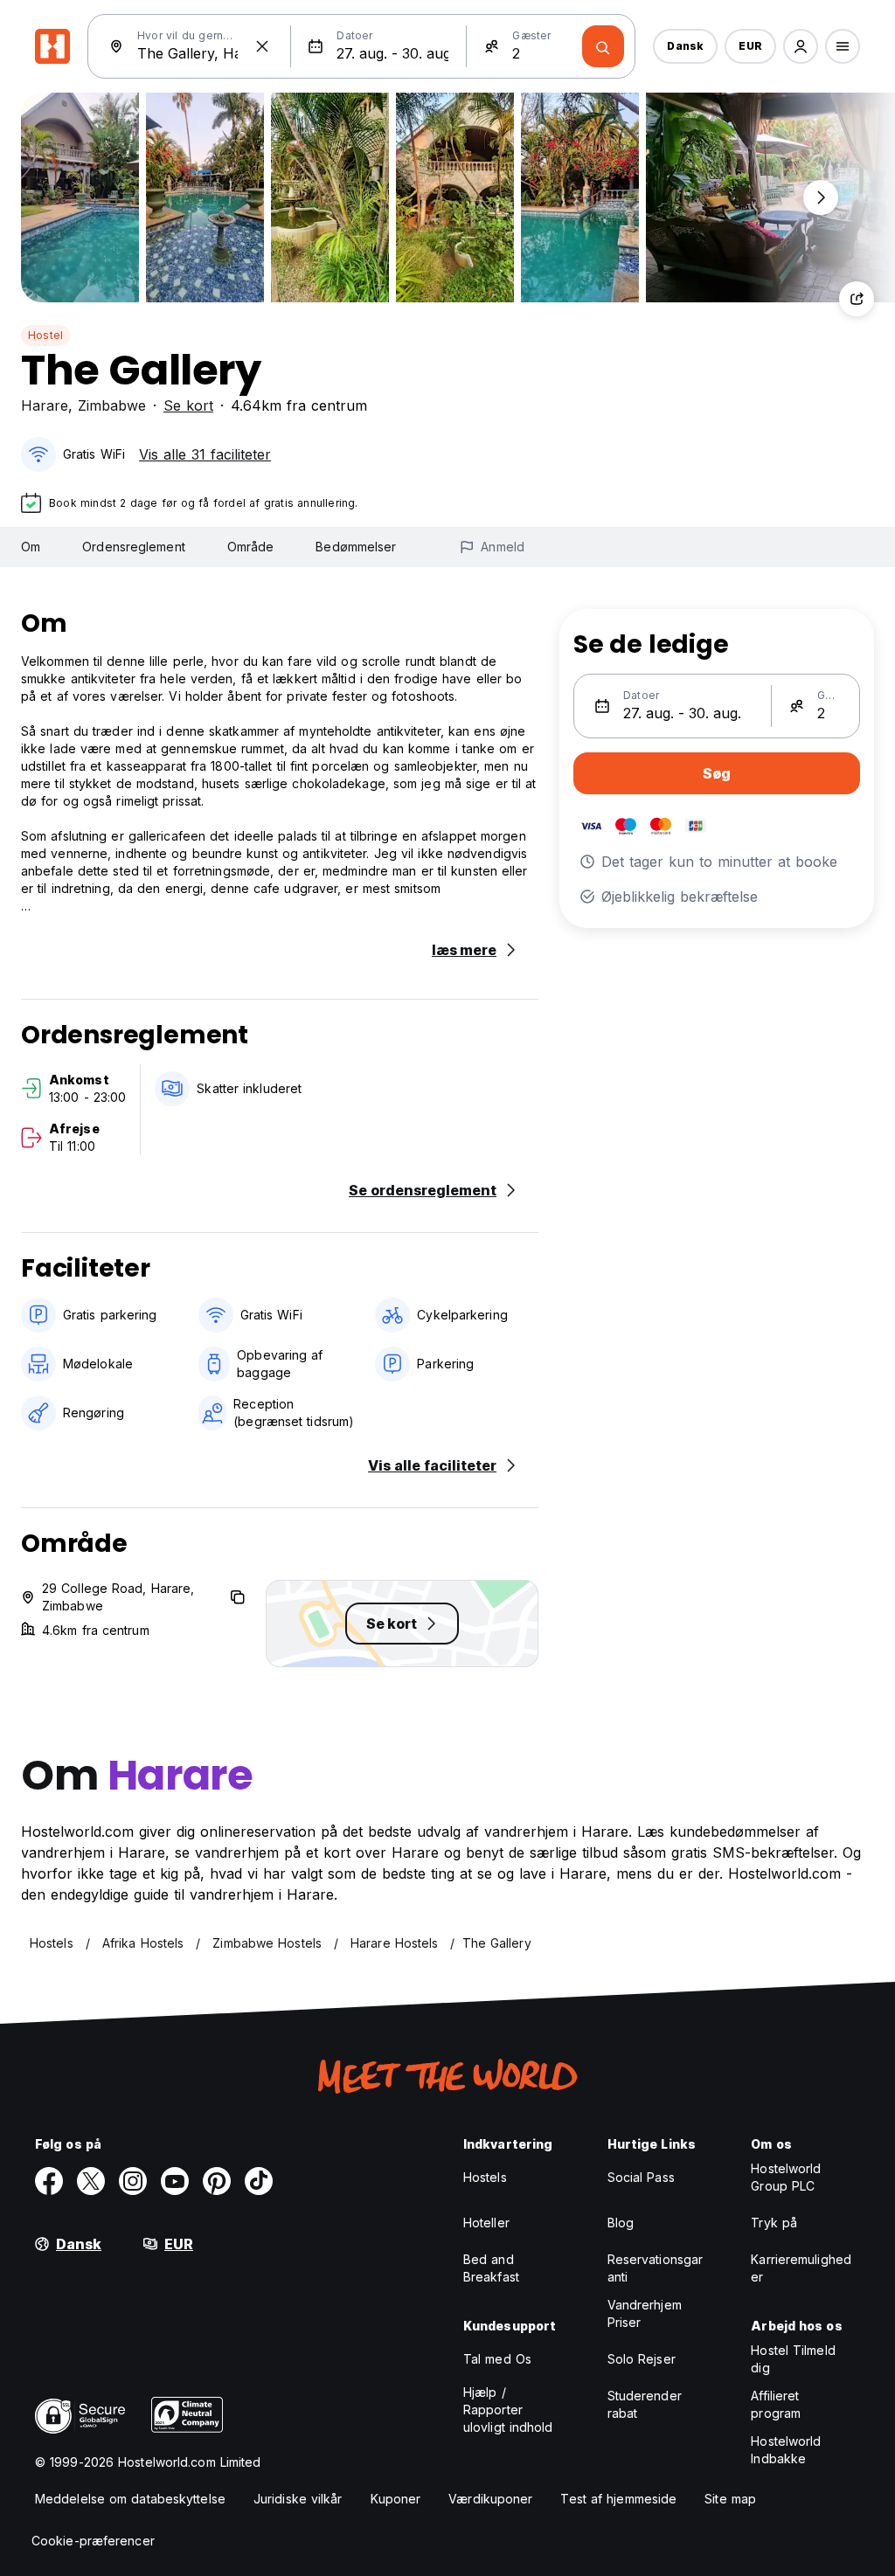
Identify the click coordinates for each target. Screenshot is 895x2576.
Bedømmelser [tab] (356, 547)
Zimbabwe (112, 405)
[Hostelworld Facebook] (49, 2181)
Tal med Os (497, 2359)
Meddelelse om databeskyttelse (130, 2499)
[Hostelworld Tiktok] (259, 2181)
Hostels (485, 2177)
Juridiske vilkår (298, 2499)
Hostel (45, 335)
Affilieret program (776, 2404)
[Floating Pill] (821, 197)
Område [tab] (251, 547)
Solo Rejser (642, 2359)
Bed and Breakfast (491, 2268)
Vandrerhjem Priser (645, 2313)
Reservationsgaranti (656, 2268)
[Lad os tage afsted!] (603, 46)
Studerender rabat (645, 2404)
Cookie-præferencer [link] (93, 2541)
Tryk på (774, 2223)
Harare (45, 405)
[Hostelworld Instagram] (133, 2181)
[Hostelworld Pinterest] (217, 2181)
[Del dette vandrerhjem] (857, 299)
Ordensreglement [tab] (134, 547)
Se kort (188, 405)
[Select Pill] (801, 46)
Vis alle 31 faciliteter (205, 454)
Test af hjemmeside (618, 2499)
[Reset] (262, 46)
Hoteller (486, 2223)
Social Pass (641, 2177)
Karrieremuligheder (801, 2268)
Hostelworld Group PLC (786, 2177)
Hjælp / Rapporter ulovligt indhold (508, 2410)
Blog (621, 2223)
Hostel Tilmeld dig (793, 2359)
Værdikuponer (490, 2499)
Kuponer (396, 2499)
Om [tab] (31, 547)
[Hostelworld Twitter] (91, 2181)
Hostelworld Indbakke (786, 2450)
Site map (730, 2499)
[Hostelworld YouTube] (175, 2181)
